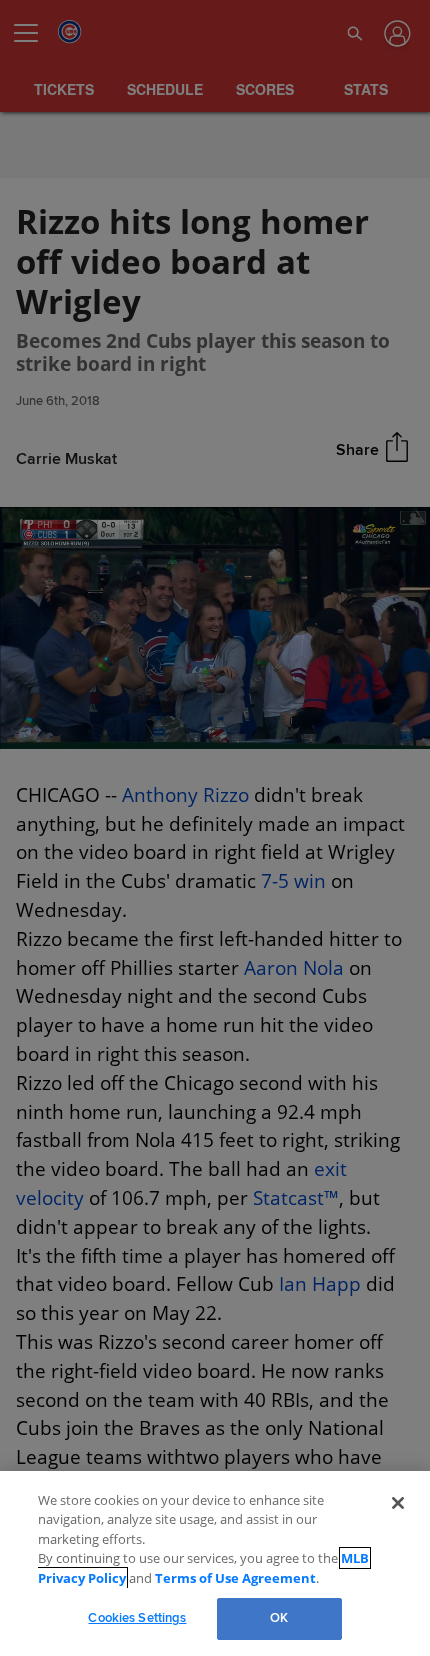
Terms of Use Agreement (217, 1578)
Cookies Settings (137, 1618)
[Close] (398, 1522)
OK (279, 1618)
